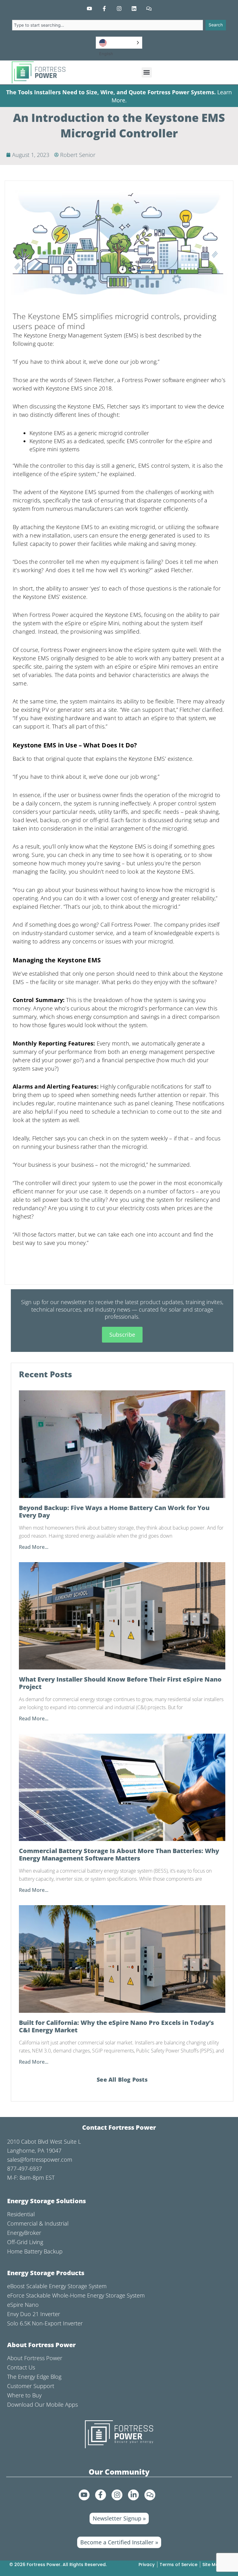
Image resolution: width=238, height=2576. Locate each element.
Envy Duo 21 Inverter (34, 2314)
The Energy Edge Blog (34, 2377)
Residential (21, 2214)
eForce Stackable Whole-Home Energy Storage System (76, 2295)
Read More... (34, 1547)
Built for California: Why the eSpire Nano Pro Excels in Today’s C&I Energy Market (116, 2026)
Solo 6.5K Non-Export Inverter (45, 2323)
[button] (147, 72)
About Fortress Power (35, 2358)
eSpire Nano (23, 2305)
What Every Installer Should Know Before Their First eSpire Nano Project (120, 1683)
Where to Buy (24, 2395)
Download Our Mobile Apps (42, 2404)
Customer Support (31, 2386)
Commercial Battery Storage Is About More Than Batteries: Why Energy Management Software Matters (119, 1855)
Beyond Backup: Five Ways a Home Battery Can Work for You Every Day (114, 1512)
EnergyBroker (24, 2233)
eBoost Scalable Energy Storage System (57, 2286)
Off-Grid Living (25, 2242)
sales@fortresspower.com (40, 2159)
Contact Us (21, 2367)
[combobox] (108, 25)
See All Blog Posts (122, 2079)
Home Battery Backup (35, 2251)
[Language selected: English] (119, 43)
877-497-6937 (24, 2168)
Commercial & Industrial (38, 2223)
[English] (119, 43)
